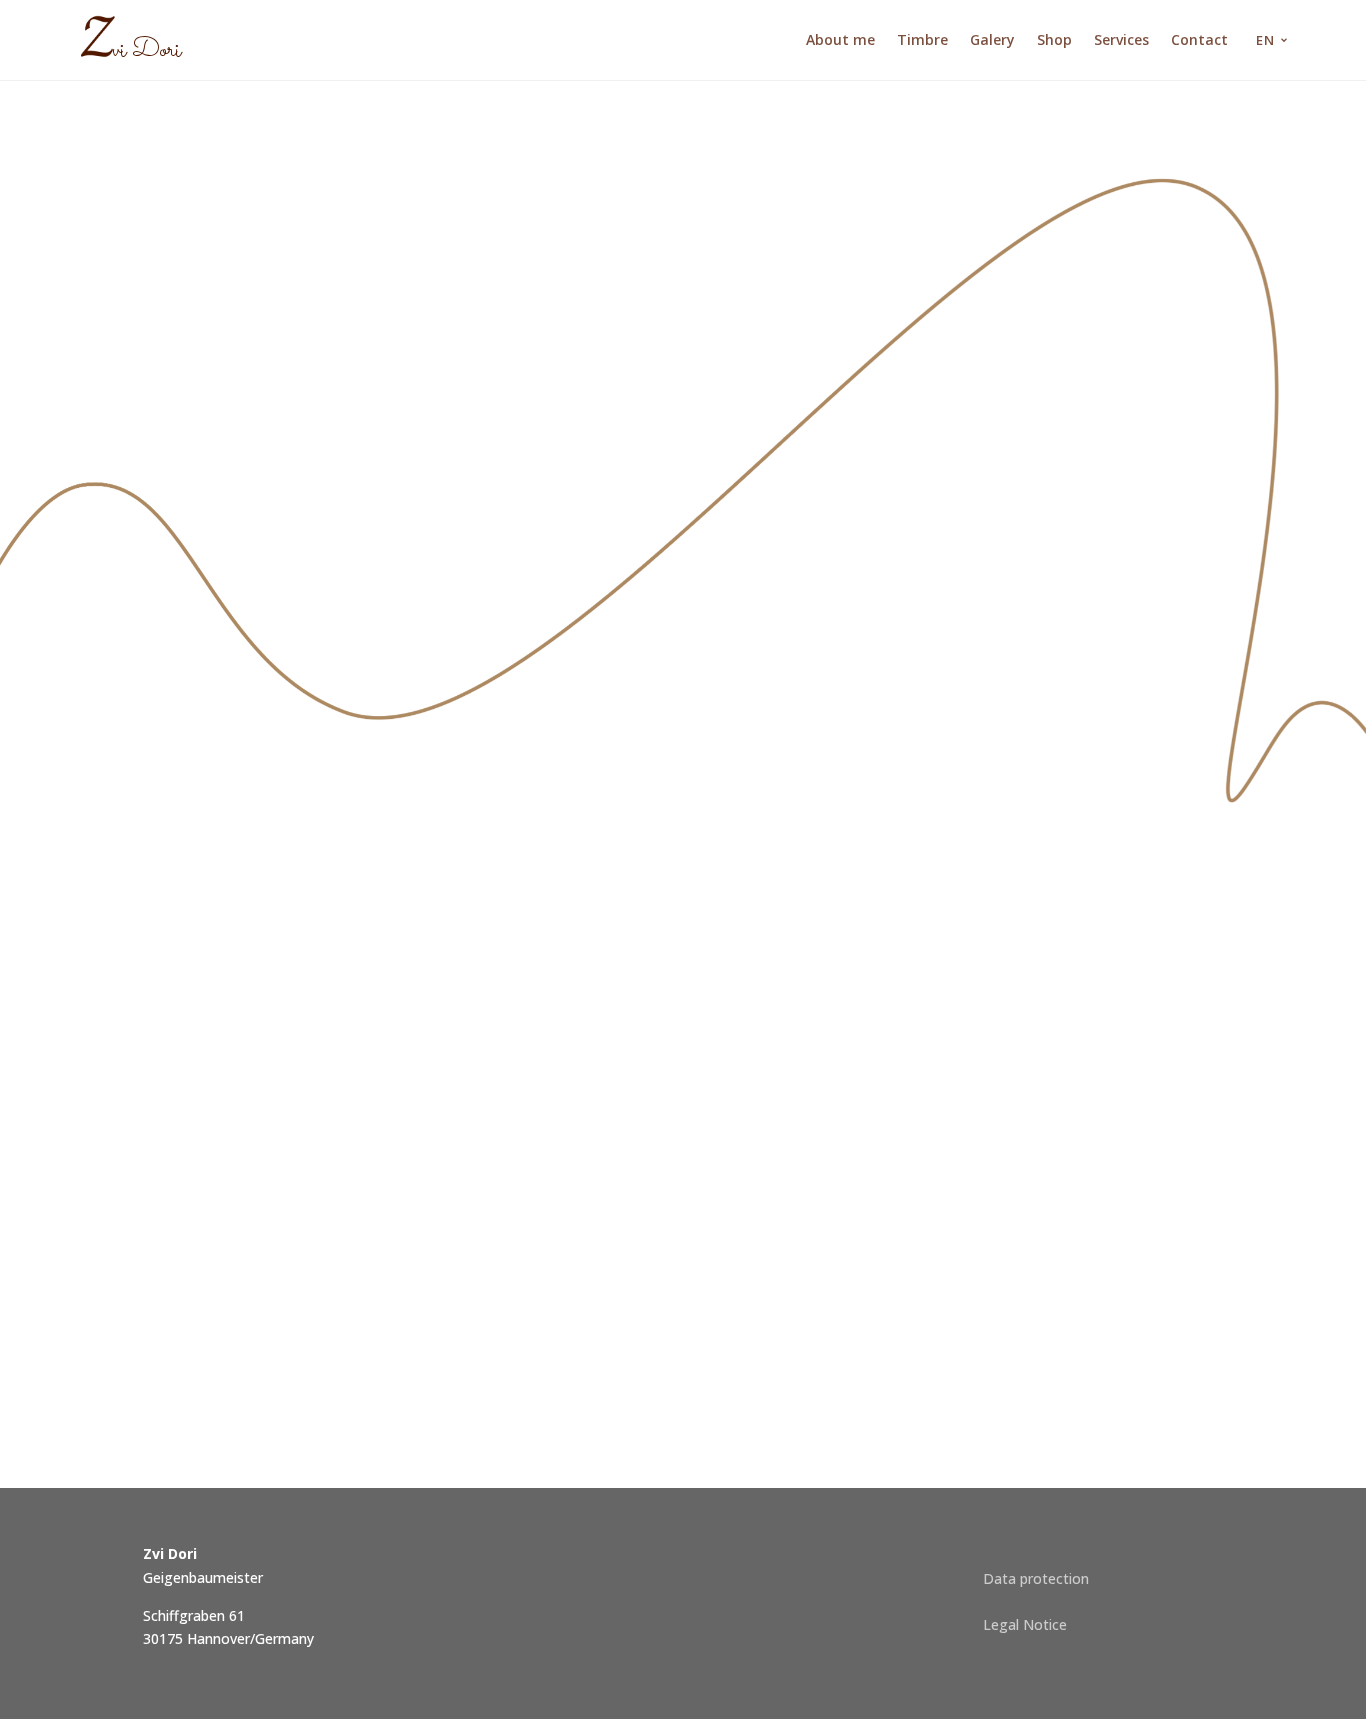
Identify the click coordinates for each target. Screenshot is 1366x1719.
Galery (992, 39)
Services (1121, 39)
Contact (1199, 39)
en (1265, 40)
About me (840, 39)
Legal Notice (1025, 1624)
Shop (1054, 39)
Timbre (922, 39)
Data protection (1036, 1578)
